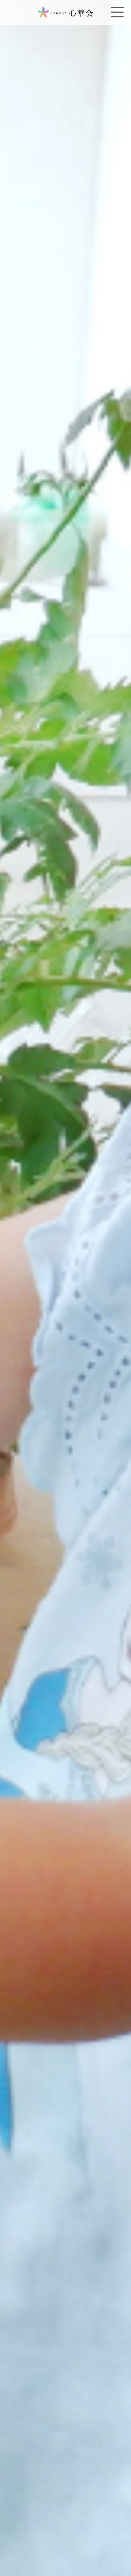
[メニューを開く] (117, 12)
